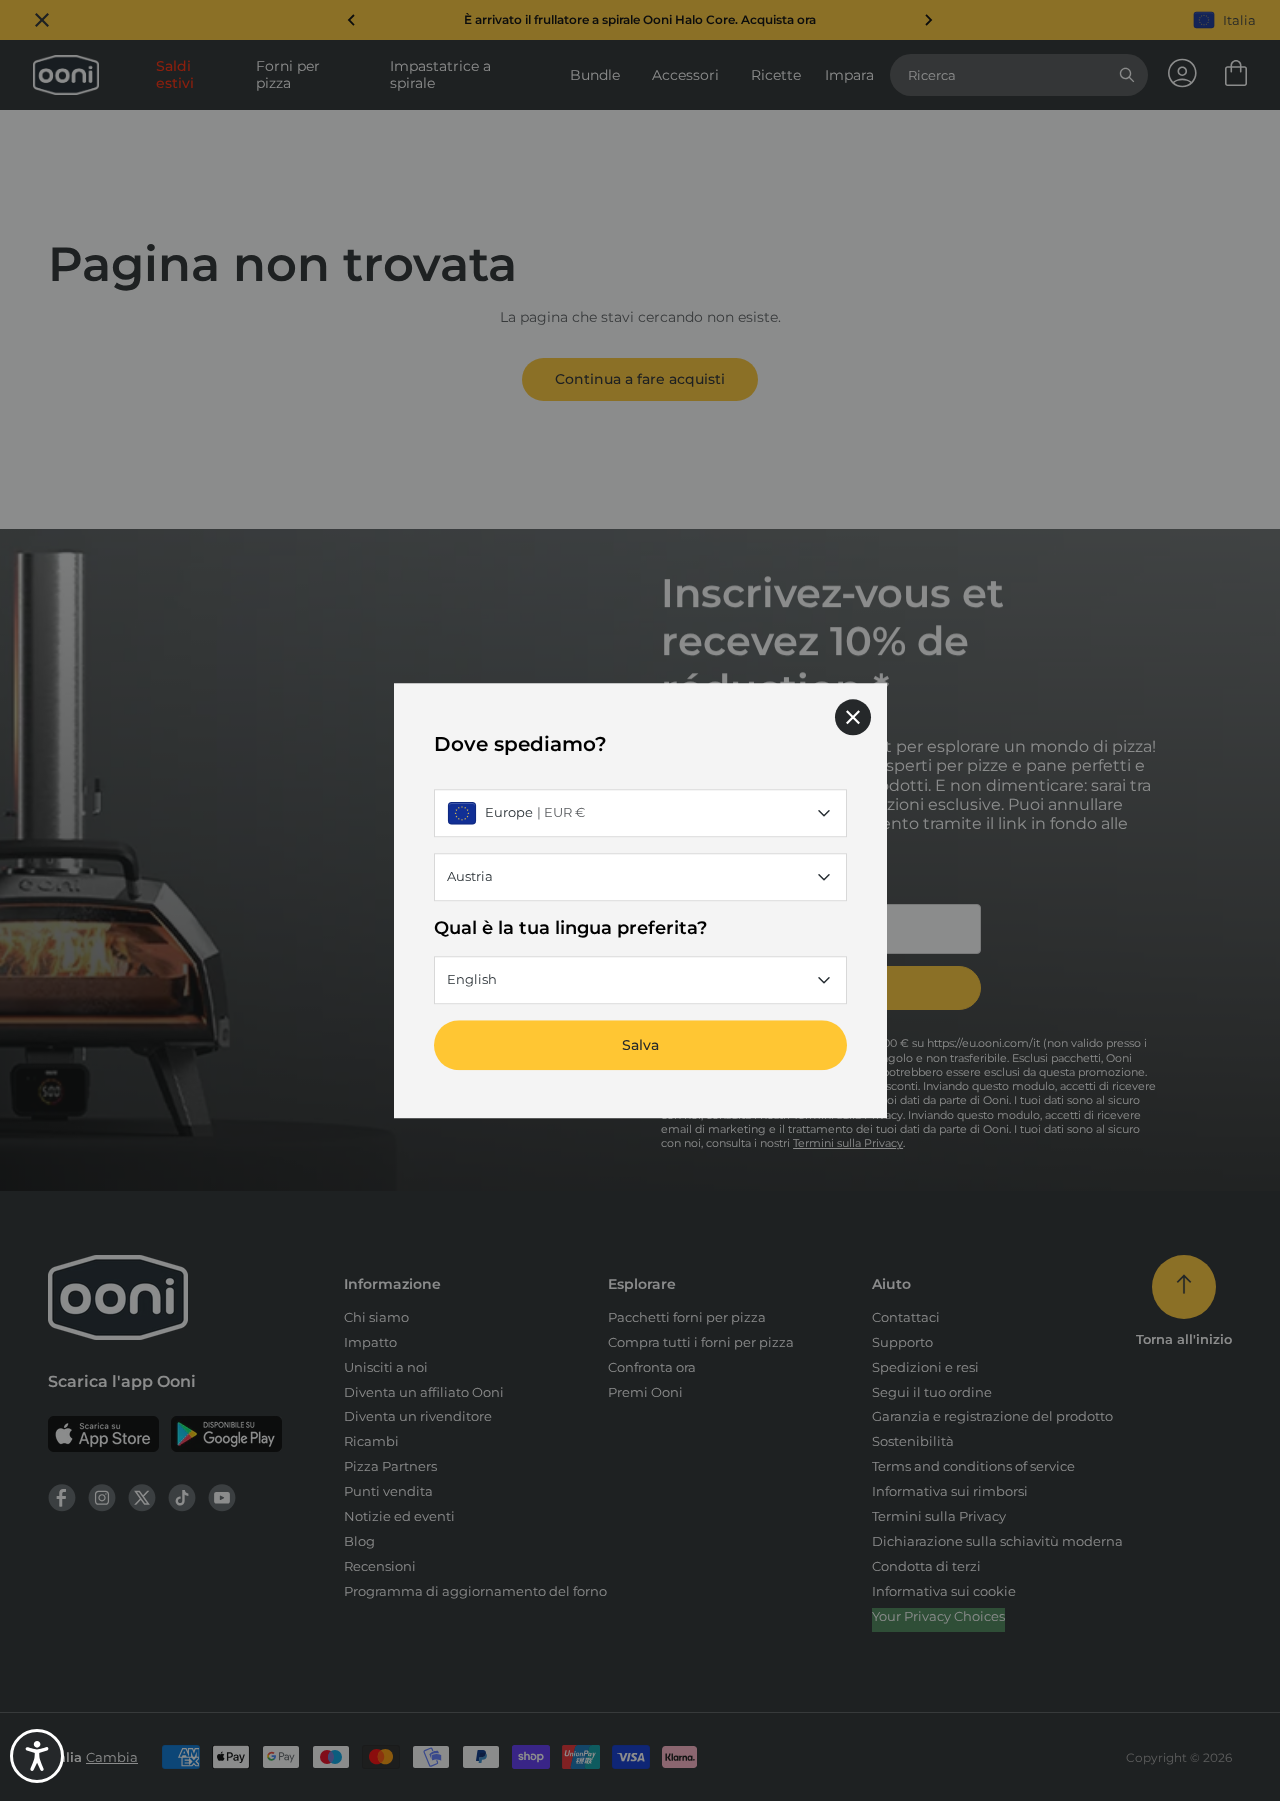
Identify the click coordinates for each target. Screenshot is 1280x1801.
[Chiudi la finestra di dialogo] (853, 717)
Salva (640, 1045)
